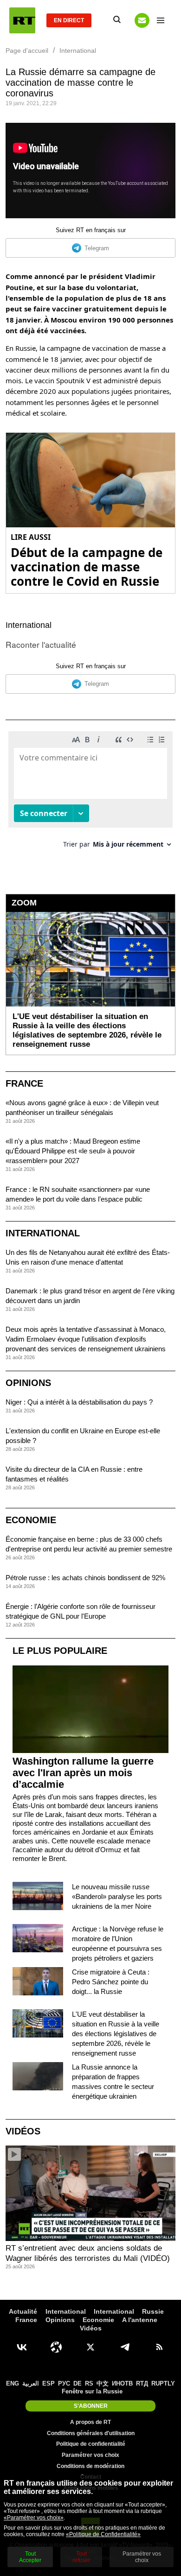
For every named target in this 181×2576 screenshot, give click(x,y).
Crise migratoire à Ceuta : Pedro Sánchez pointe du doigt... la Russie (111, 1982)
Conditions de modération (90, 2466)
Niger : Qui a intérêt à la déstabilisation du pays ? (79, 1402)
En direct (69, 20)
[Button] (142, 20)
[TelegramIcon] (125, 2347)
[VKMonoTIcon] (22, 2347)
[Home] (22, 20)
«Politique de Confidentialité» (103, 2534)
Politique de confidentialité (91, 2444)
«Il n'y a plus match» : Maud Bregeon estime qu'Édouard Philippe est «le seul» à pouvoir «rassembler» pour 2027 (73, 1151)
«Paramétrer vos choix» (34, 2518)
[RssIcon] (159, 2347)
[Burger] (161, 20)
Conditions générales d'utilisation (91, 2433)
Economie (31, 1520)
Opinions (28, 1383)
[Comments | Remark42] (90, 793)
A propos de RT (90, 2422)
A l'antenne (140, 2320)
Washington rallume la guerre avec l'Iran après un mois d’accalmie (83, 1773)
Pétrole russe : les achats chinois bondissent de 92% (85, 1578)
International (29, 625)
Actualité (23, 2311)
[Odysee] (56, 2347)
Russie (153, 2311)
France (24, 1083)
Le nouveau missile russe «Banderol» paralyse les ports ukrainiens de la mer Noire (117, 1896)
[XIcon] (90, 2347)
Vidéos (23, 2131)
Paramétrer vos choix (90, 2455)
